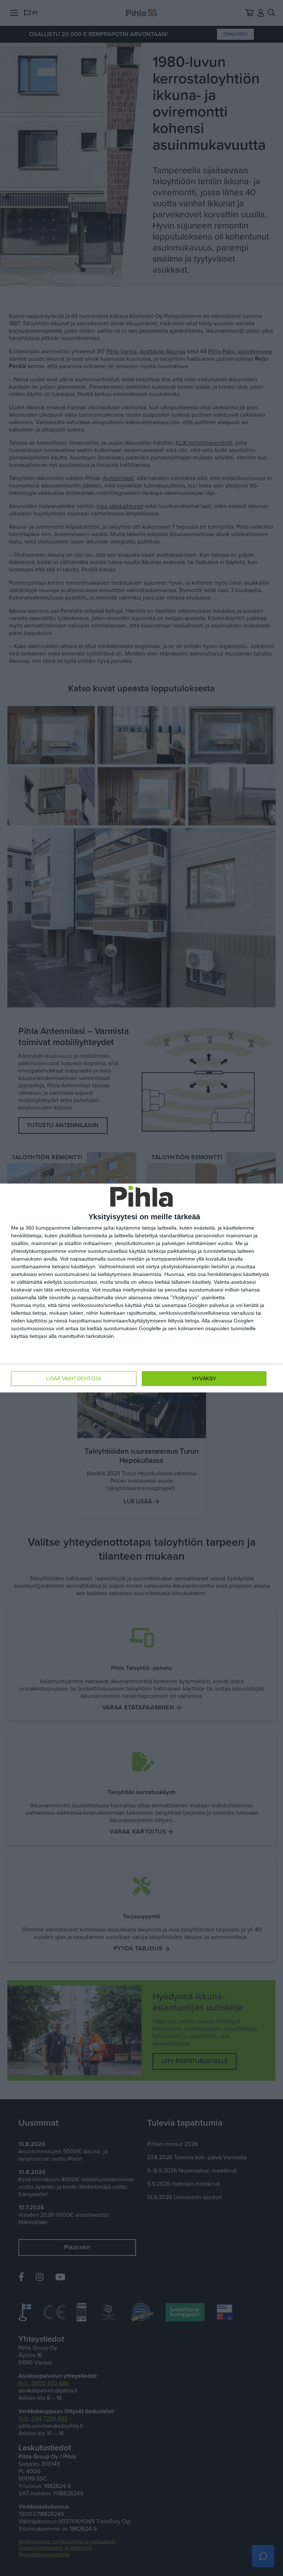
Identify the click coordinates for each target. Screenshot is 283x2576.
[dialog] (141, 1288)
